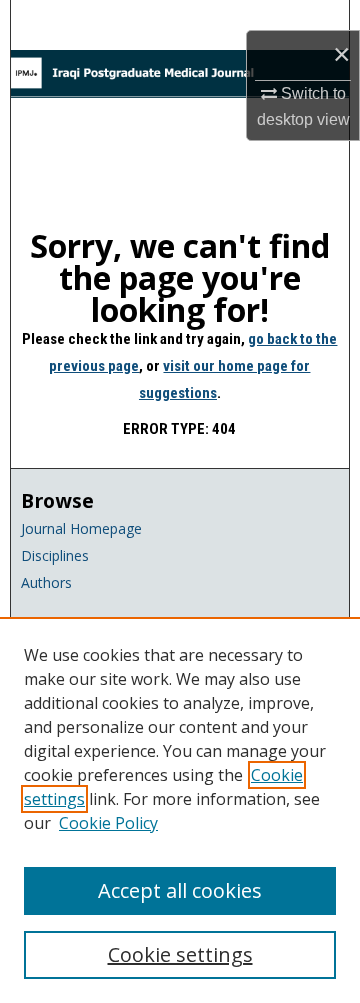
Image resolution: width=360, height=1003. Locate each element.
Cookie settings (180, 954)
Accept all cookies (180, 890)
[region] (180, 810)
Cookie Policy (108, 823)
